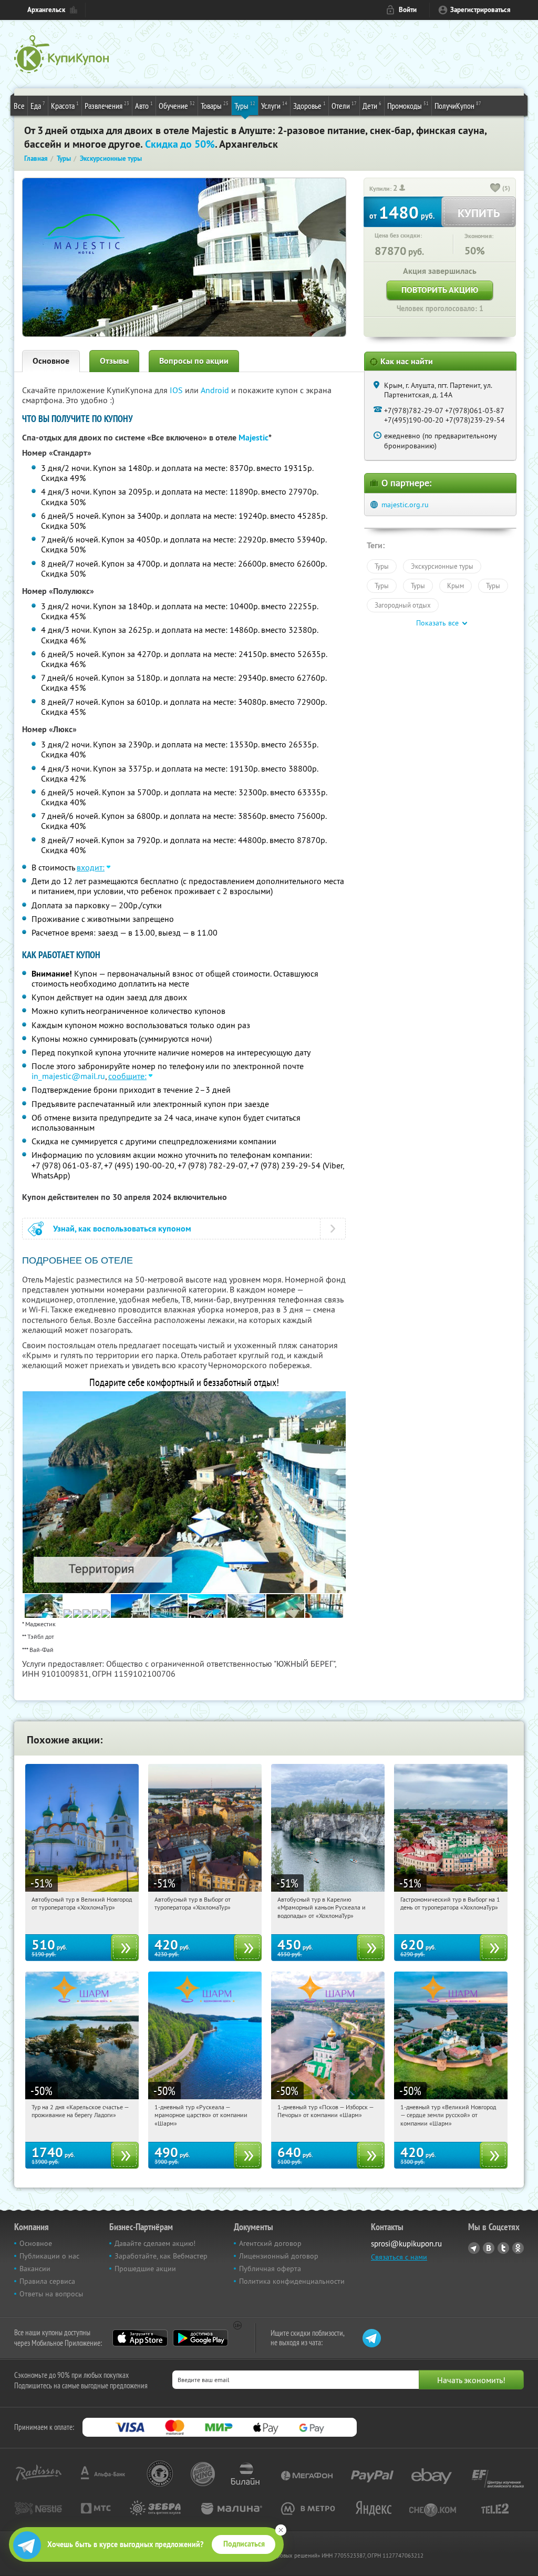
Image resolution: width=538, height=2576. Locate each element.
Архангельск (46, 10)
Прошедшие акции (145, 2269)
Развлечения (107, 105)
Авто (144, 105)
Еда (38, 105)
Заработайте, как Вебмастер (161, 2256)
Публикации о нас (49, 2256)
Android (216, 390)
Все (19, 106)
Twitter (503, 2248)
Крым (456, 586)
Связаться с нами (399, 2257)
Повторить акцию (440, 290)
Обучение (177, 105)
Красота (65, 105)
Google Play (200, 2338)
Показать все (437, 623)
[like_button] (495, 189)
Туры (245, 105)
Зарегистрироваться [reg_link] (480, 10)
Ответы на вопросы (51, 2294)
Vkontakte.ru (489, 2248)
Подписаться (244, 2544)
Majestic (254, 438)
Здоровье (309, 105)
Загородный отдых (403, 605)
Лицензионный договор (279, 2256)
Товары (215, 105)
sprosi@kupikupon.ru (406, 2244)
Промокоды (408, 105)
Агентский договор (270, 2243)
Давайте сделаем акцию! (155, 2243)
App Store (140, 2338)
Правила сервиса (47, 2281)
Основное (51, 361)
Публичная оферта (270, 2269)
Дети (372, 105)
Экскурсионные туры (442, 566)
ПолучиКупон (458, 105)
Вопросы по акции (194, 361)
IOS (177, 390)
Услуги (274, 105)
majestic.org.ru (405, 505)
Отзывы (114, 361)
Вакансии (35, 2269)
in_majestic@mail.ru (68, 1076)
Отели (344, 105)
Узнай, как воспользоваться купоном (122, 1229)
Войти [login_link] (408, 10)
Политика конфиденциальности (292, 2281)
